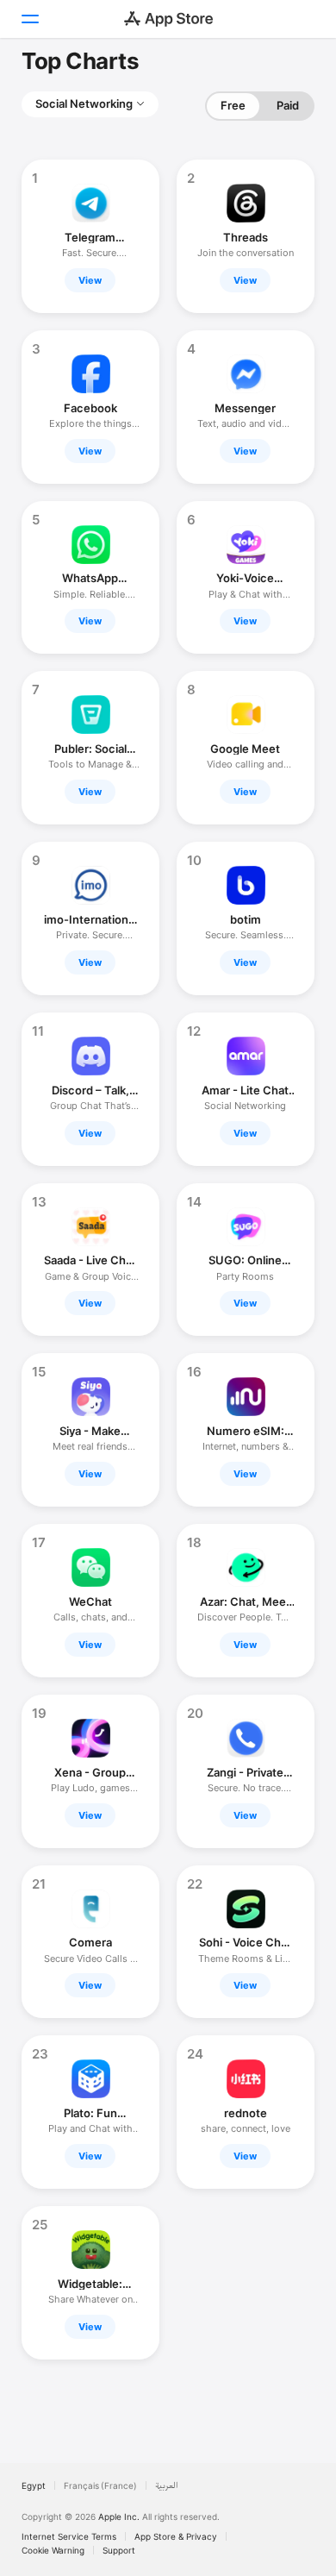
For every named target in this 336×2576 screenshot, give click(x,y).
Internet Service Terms (69, 2536)
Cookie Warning (53, 2550)
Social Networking (84, 103)
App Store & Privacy (176, 2536)
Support (119, 2550)
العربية (167, 2485)
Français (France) (100, 2485)
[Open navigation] (29, 19)
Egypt (34, 2485)
